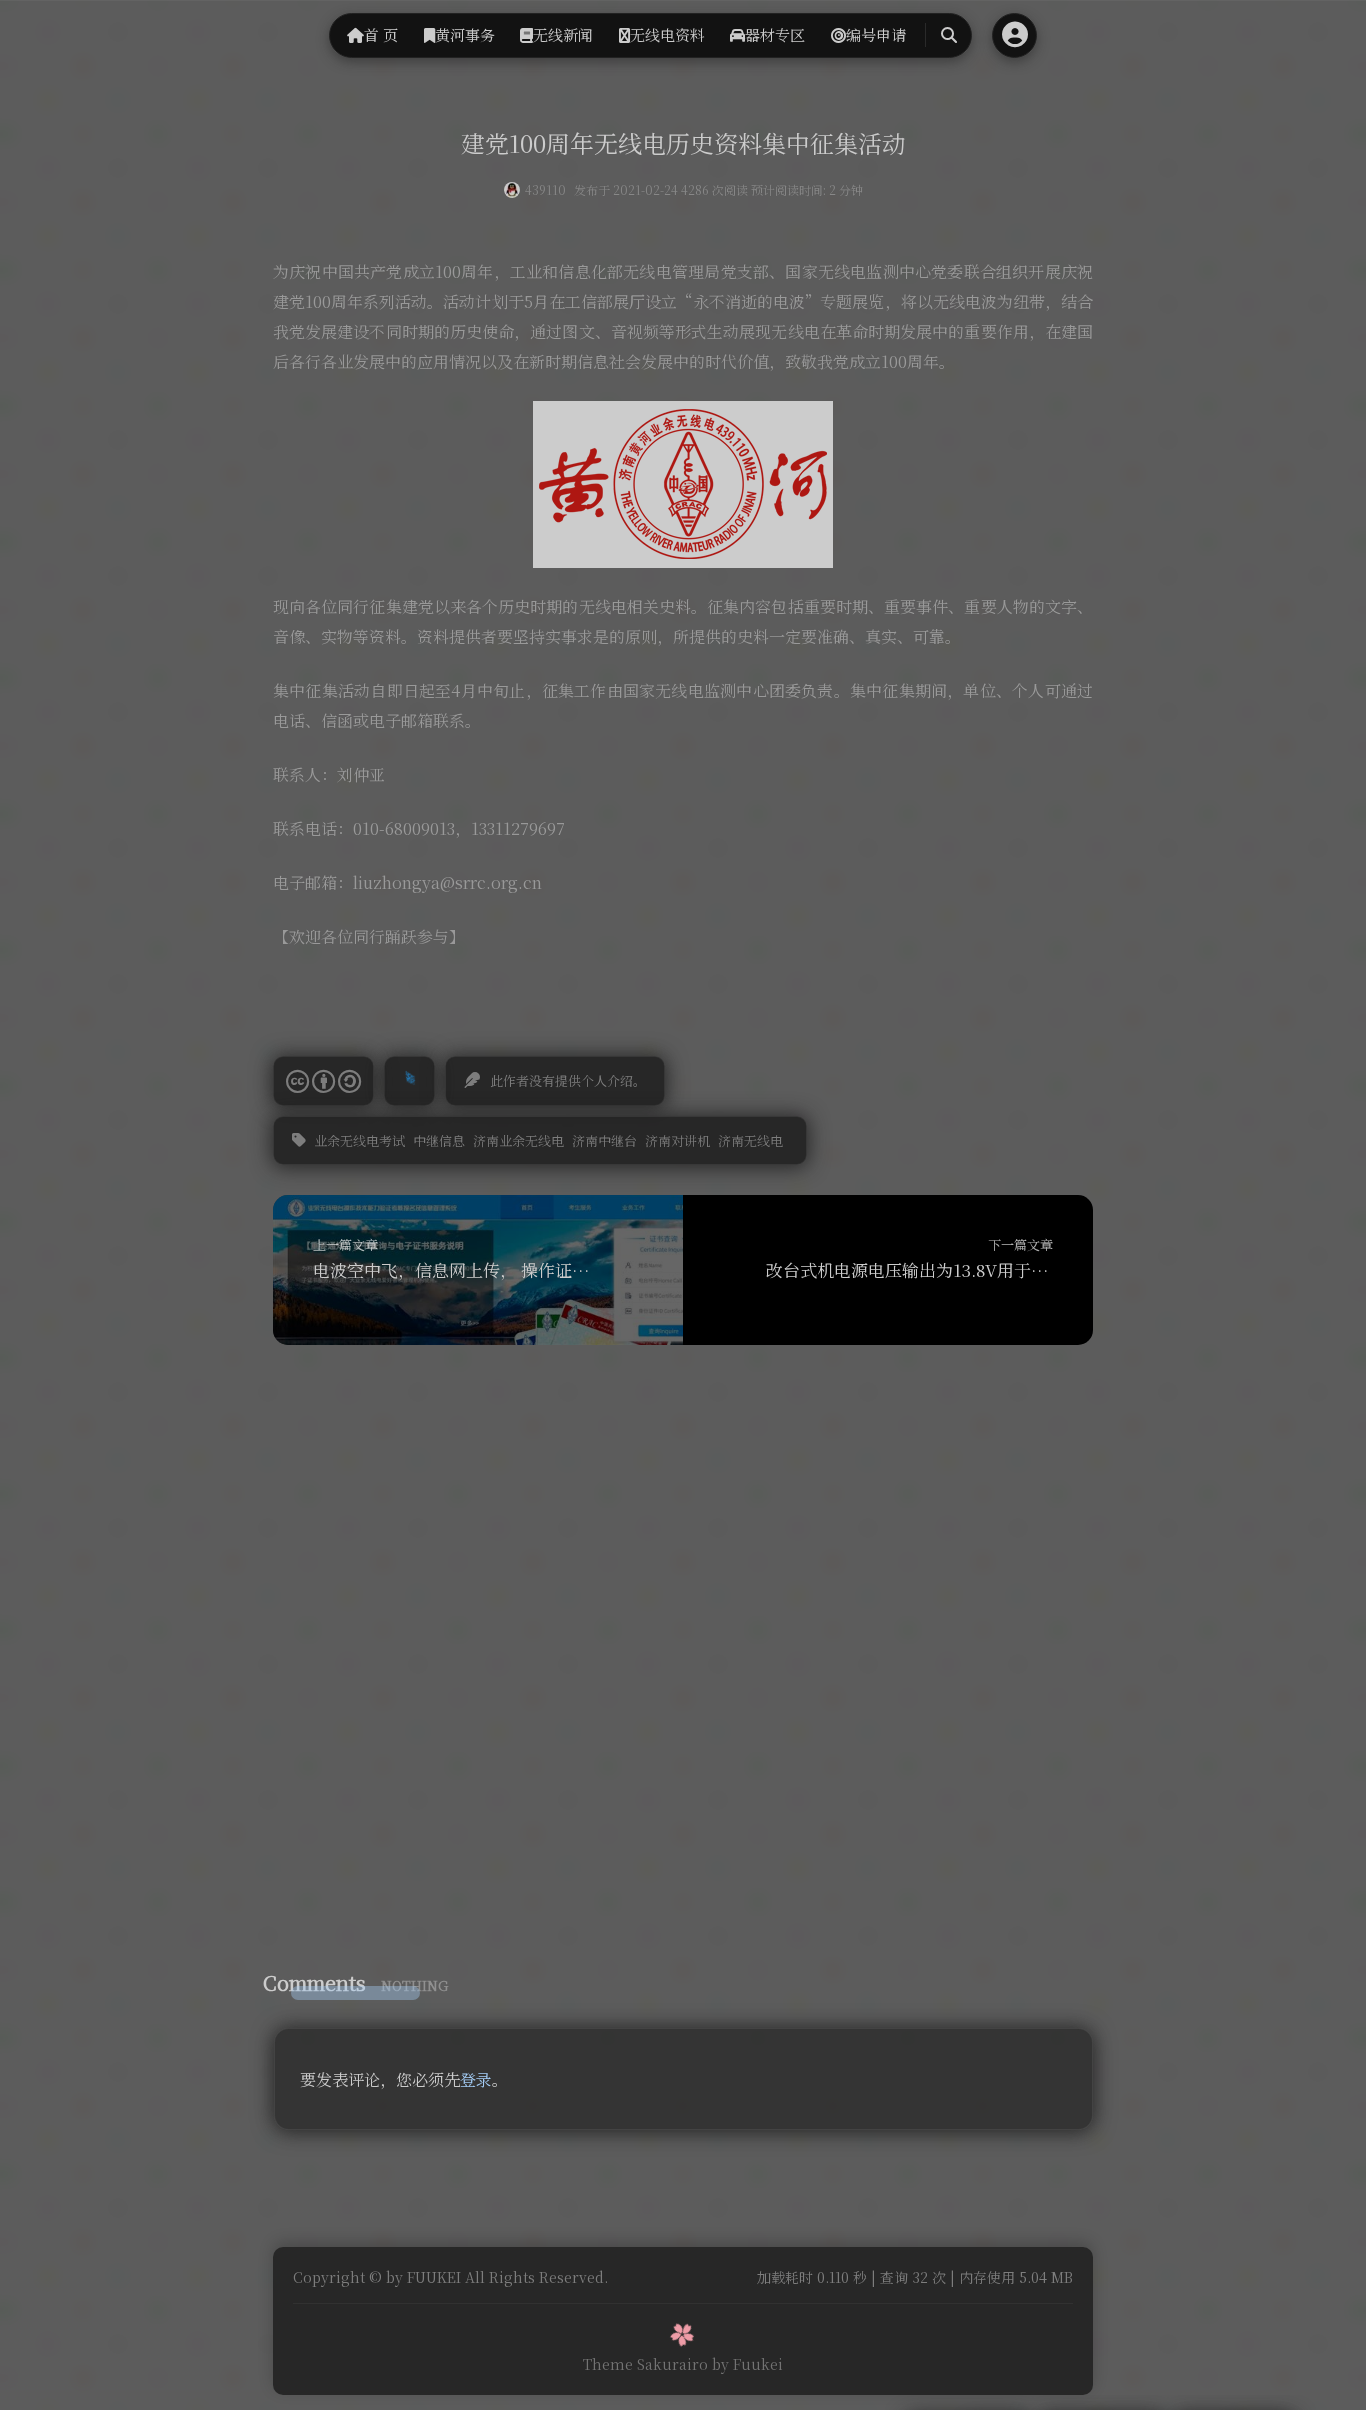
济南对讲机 (677, 1140)
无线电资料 (667, 34)
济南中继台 (604, 1140)
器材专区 (775, 34)
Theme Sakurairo (645, 2364)
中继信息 (439, 1140)
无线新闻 (563, 34)
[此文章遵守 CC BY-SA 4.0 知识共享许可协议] (323, 1081)
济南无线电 (750, 1140)
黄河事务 (465, 34)
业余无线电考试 (359, 1140)
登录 (476, 2079)
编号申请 (876, 34)
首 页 (381, 34)
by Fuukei (747, 2364)
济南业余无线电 (518, 1140)
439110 (545, 189)
